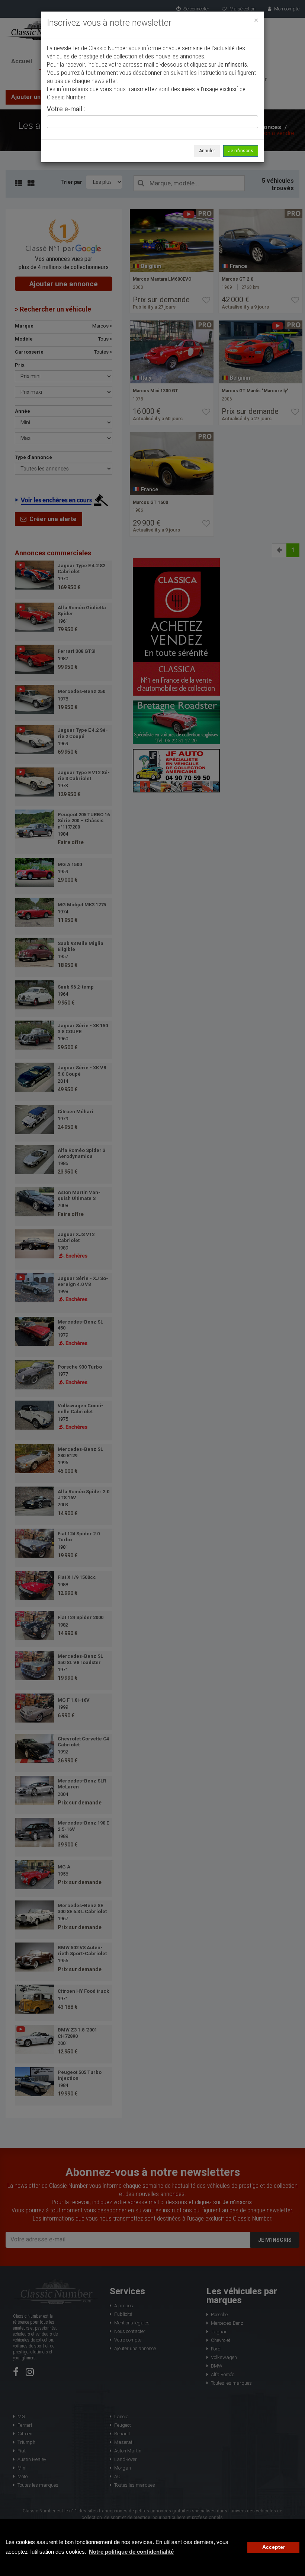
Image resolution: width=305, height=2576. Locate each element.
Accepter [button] (274, 2547)
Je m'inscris (241, 151)
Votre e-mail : (66, 109)
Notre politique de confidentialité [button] (131, 2552)
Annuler (207, 151)
